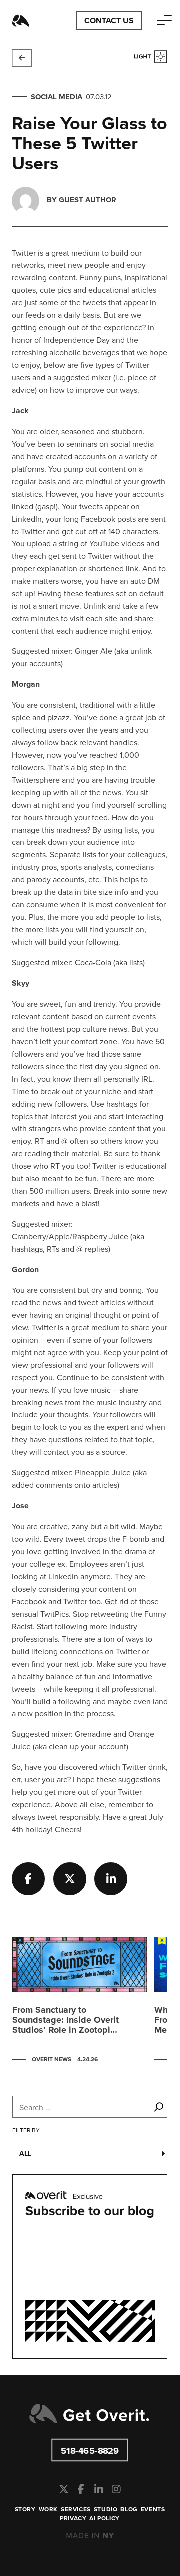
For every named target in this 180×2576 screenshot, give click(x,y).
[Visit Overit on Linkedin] (99, 2489)
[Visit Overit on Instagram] (116, 2489)
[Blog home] (22, 58)
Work (48, 2509)
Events (153, 2509)
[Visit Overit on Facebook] (81, 2489)
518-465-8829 (90, 2450)
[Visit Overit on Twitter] (64, 2489)
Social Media (57, 97)
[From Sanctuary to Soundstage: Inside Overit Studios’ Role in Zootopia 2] (80, 2002)
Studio (106, 2509)
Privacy (73, 2518)
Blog (129, 2509)
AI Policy (104, 2518)
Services (76, 2509)
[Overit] (21, 21)
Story (25, 2509)
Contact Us (109, 21)
